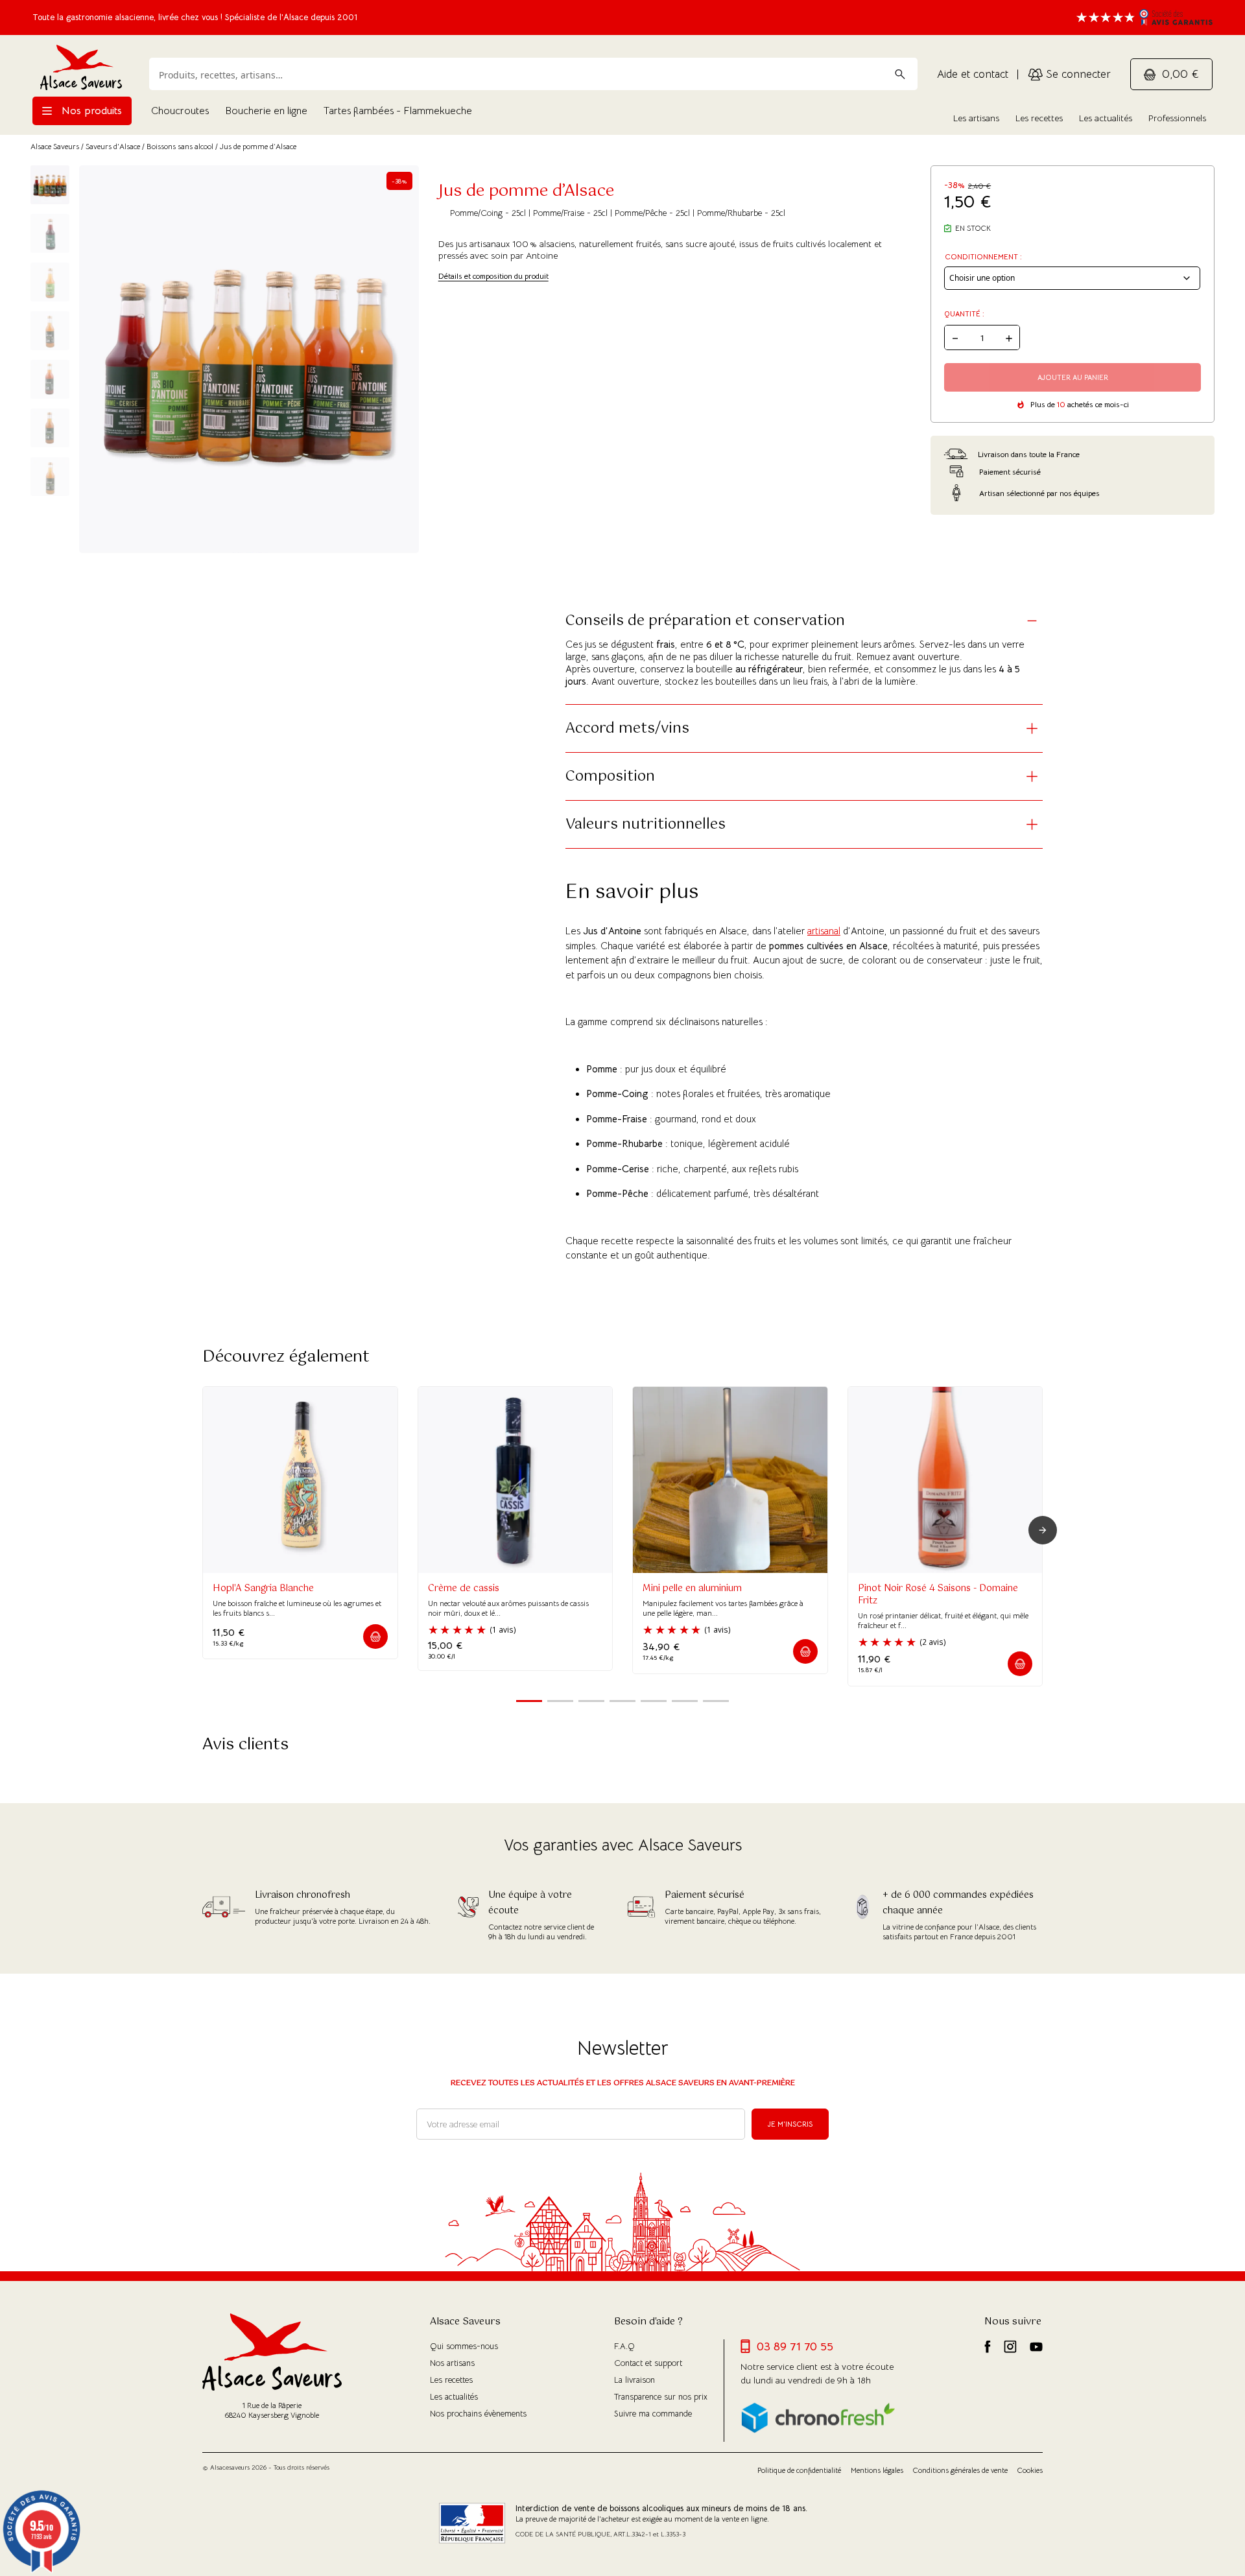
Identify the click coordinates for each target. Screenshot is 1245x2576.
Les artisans (976, 118)
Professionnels (1177, 118)
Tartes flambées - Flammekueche (398, 111)
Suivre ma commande (653, 2414)
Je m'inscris (790, 2124)
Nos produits (90, 111)
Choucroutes (180, 111)
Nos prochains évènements (478, 2414)
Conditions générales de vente (960, 2470)
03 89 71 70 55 (795, 2346)
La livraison (634, 2380)
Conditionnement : (983, 257)
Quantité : (964, 314)
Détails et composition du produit (493, 276)
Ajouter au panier (1073, 377)
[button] (375, 1637)
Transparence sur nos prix (661, 2397)
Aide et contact (973, 74)
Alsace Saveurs (55, 146)
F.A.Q (624, 2346)
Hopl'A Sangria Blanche (263, 1589)
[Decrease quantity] (955, 337)
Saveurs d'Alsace (113, 146)
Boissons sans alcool (180, 146)
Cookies (1030, 2470)
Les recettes (1039, 118)
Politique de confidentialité (799, 2470)
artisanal (824, 931)
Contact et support (648, 2363)
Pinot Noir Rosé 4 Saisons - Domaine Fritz (938, 1595)
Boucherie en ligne (266, 111)
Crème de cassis (464, 1589)
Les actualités (1106, 118)
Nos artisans (452, 2363)
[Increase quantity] (1009, 337)
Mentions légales (877, 2470)
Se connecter (1077, 74)
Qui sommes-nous (464, 2346)
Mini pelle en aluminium (692, 1589)
